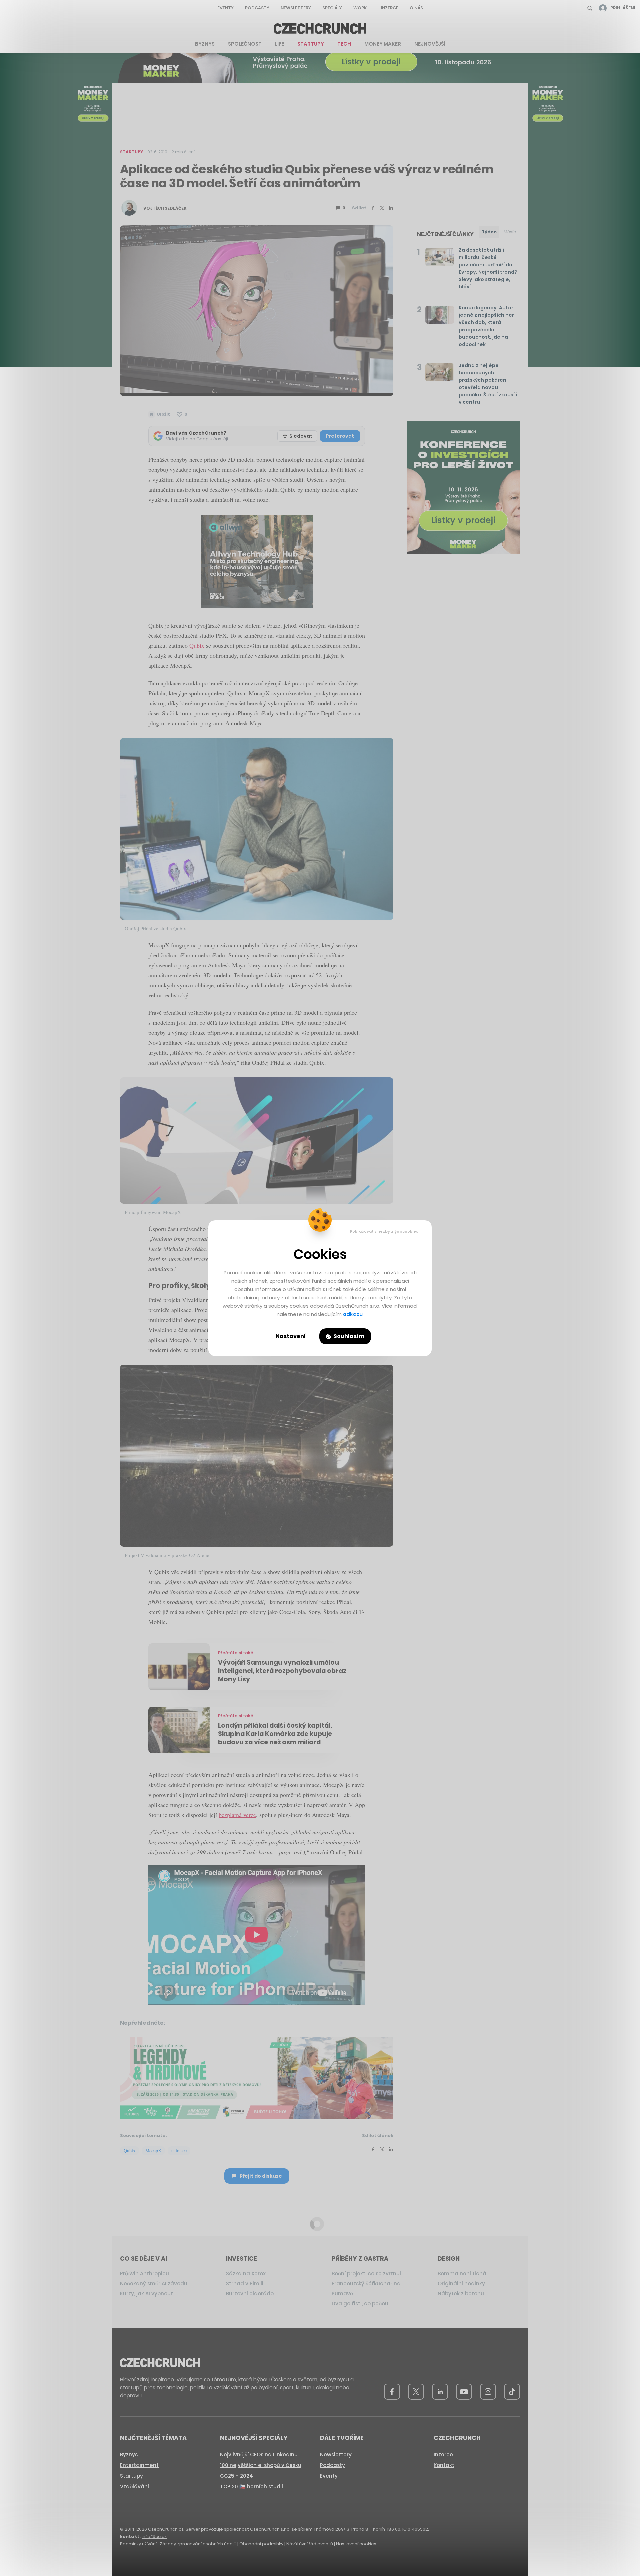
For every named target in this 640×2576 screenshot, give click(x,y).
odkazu (353, 1314)
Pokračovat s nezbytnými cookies (384, 1231)
